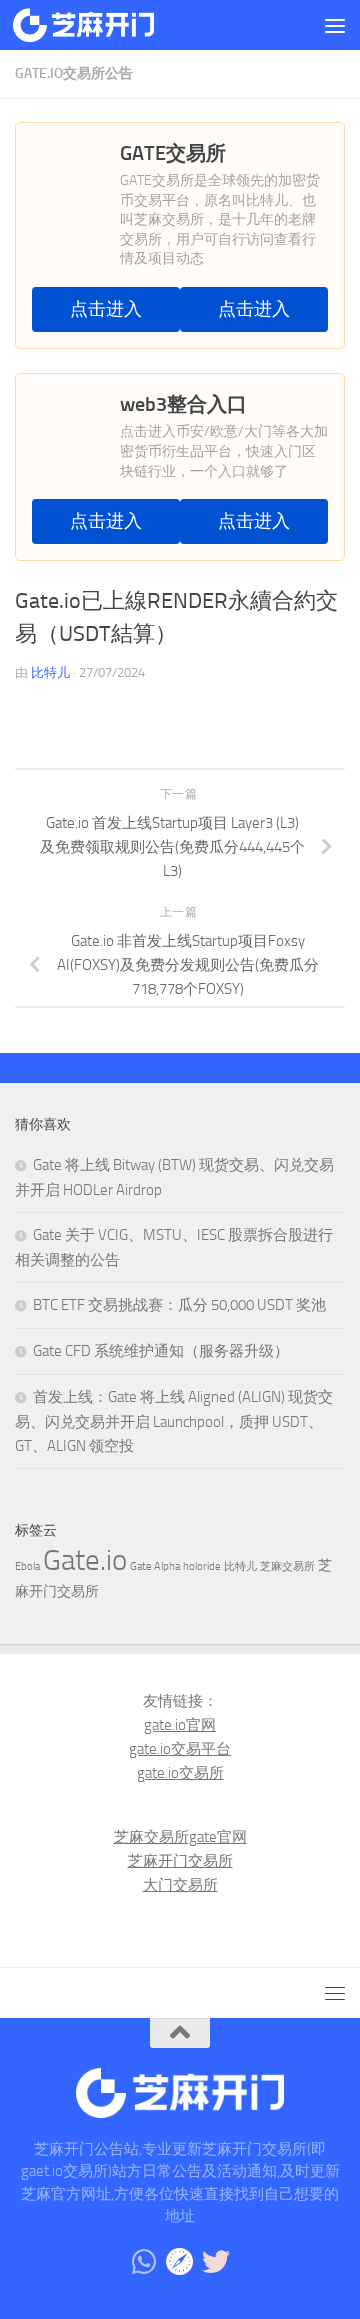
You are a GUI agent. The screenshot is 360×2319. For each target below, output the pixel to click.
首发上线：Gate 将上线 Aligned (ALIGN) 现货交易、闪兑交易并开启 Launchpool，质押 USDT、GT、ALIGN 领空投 (174, 1421)
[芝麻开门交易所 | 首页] (107, 25)
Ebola (27, 1566)
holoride (202, 1566)
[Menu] (335, 25)
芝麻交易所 (287, 1566)
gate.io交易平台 (180, 1749)
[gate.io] (180, 2262)
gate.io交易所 (180, 1773)
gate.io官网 (180, 1725)
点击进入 (106, 309)
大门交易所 (180, 1885)
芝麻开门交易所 (180, 1861)
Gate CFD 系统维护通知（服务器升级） (161, 1351)
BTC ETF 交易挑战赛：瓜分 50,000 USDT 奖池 (179, 1305)
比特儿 (50, 672)
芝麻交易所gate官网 (180, 1837)
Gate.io (85, 1560)
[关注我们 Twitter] (216, 2262)
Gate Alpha (155, 1566)
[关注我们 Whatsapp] (144, 2262)
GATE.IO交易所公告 (74, 73)
